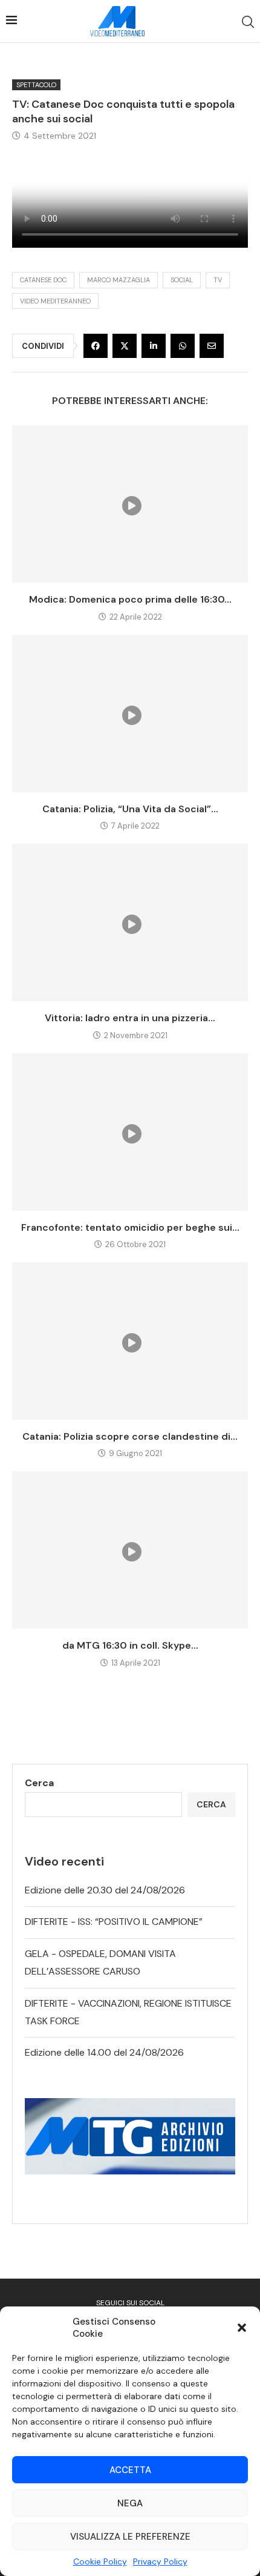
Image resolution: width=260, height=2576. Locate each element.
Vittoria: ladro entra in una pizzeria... (130, 1018)
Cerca (39, 1783)
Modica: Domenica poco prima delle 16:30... (130, 599)
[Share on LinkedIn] (154, 346)
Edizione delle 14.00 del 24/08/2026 (104, 2052)
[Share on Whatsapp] (183, 346)
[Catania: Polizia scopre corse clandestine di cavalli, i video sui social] (130, 1341)
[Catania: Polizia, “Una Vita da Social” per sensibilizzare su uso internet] (130, 714)
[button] (242, 2328)
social (182, 280)
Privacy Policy (160, 2561)
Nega (130, 2503)
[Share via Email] (212, 346)
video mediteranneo (55, 301)
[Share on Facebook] (96, 346)
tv (218, 280)
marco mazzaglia (119, 280)
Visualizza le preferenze (130, 2537)
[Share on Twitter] (125, 346)
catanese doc (43, 280)
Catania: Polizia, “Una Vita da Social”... (130, 809)
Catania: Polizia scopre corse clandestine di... (130, 1436)
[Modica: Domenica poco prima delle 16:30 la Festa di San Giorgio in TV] (130, 504)
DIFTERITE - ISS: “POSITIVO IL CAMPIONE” (114, 1922)
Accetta (130, 2470)
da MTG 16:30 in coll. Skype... (130, 1645)
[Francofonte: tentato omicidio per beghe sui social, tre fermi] (130, 1132)
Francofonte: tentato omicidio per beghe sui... (130, 1227)
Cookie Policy (100, 2561)
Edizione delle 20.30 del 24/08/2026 (105, 1890)
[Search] (248, 22)
